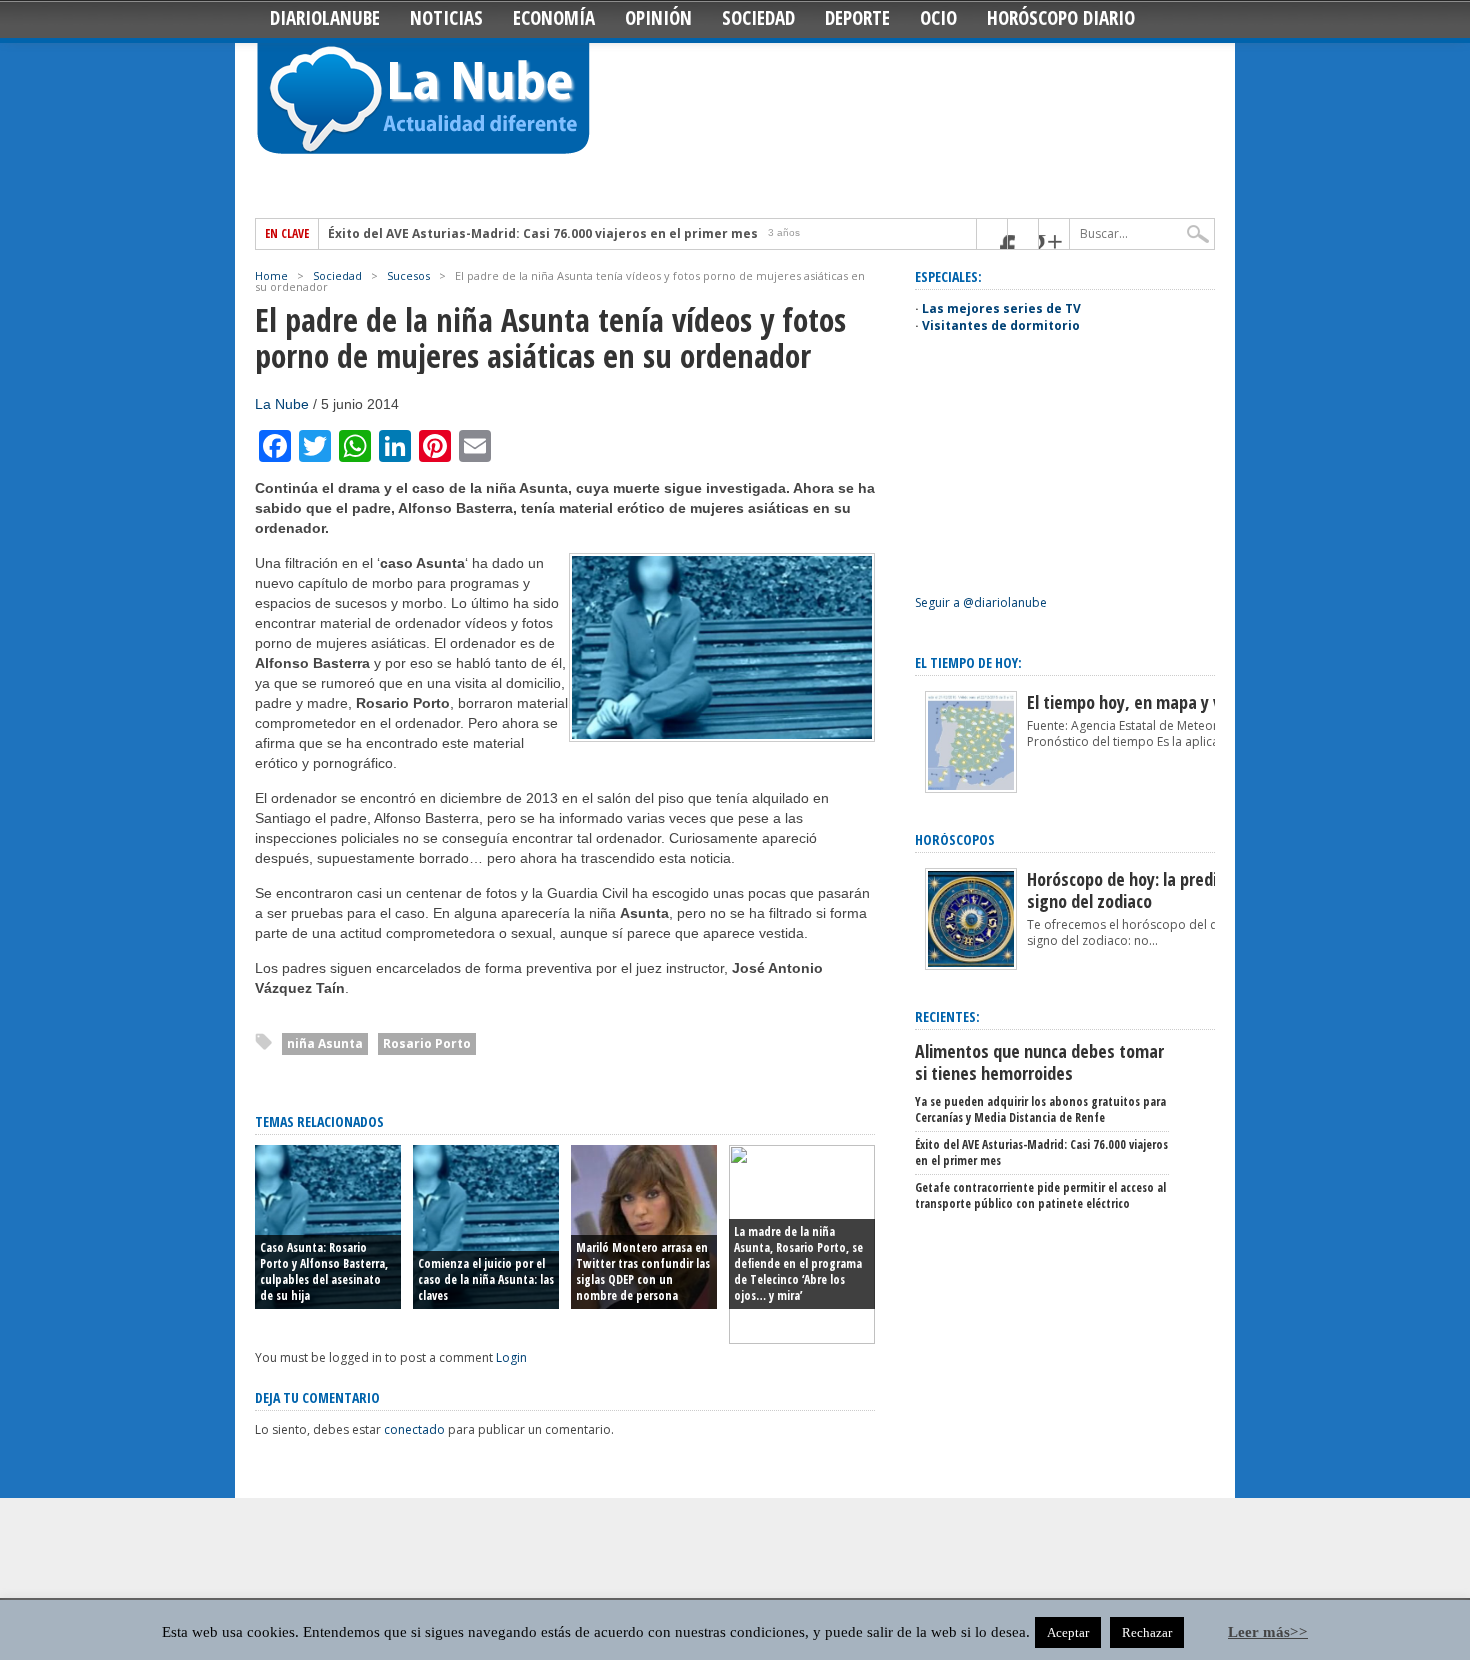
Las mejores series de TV (1001, 308)
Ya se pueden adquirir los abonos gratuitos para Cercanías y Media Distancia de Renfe (1040, 1109)
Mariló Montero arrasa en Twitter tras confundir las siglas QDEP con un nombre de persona (643, 1271)
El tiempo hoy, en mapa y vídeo (1139, 702)
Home (271, 275)
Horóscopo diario (1061, 18)
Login (511, 1357)
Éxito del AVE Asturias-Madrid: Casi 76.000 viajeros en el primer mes (543, 234)
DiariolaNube (325, 18)
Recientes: (947, 1016)
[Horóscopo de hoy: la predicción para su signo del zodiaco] (971, 965)
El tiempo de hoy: (968, 662)
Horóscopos (955, 839)
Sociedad (758, 18)
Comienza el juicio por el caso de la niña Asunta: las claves (486, 1279)
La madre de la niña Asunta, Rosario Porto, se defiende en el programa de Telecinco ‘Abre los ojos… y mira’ (798, 1263)
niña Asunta (325, 1043)
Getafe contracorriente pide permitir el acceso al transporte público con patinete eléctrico (1040, 1195)
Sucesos (408, 275)
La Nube (282, 404)
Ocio (938, 18)
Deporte (857, 18)
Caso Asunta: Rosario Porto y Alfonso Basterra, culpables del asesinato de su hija (324, 1271)
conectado (414, 1429)
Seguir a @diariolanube (981, 602)
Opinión (658, 18)
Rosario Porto (427, 1043)
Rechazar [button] (1147, 1632)
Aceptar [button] (1068, 1632)
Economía (554, 18)
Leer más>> (1268, 1632)
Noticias (446, 18)
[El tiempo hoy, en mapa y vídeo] (971, 788)
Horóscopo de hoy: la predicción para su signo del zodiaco (1169, 890)
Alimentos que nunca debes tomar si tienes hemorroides (1039, 1062)
